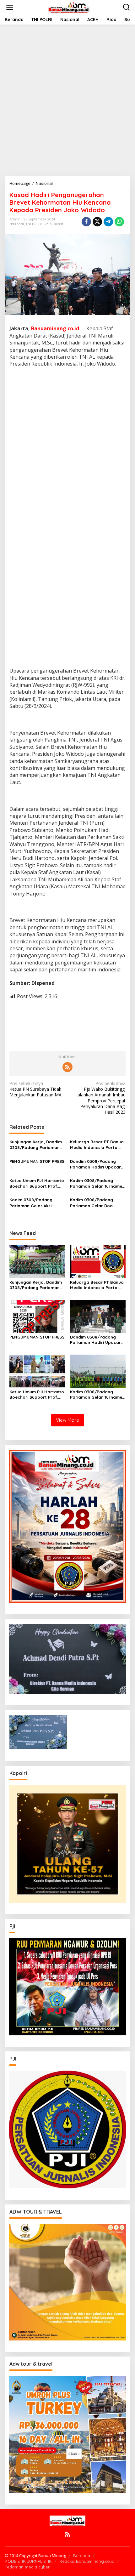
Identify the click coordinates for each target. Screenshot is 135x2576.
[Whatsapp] (119, 222)
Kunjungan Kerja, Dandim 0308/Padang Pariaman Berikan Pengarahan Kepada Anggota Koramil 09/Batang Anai (36, 1145)
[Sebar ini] (86, 222)
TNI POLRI (34, 224)
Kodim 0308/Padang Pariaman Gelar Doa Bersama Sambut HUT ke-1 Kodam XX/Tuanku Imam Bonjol (98, 1203)
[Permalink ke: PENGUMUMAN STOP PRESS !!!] (37, 1316)
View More (67, 1420)
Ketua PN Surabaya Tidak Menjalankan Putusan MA (35, 1089)
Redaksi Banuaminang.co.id (87, 2561)
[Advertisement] (67, 100)
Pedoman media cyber (27, 2567)
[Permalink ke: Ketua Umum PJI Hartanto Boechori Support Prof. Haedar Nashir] (37, 1370)
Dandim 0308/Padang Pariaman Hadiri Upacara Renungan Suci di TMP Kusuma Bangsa (97, 1164)
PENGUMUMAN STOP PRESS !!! (37, 1164)
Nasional (17, 224)
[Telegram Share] (108, 222)
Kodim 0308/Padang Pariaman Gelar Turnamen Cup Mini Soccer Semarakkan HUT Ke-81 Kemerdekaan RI (97, 1183)
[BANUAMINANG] (69, 7)
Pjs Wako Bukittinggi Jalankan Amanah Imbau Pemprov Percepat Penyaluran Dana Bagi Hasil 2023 (101, 1098)
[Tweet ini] (97, 222)
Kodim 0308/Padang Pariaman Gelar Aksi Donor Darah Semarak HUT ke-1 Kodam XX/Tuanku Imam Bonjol (34, 1203)
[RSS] (67, 1067)
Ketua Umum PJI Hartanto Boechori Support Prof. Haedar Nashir (37, 1183)
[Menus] (10, 7)
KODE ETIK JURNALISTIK (28, 2561)
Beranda (82, 2556)
